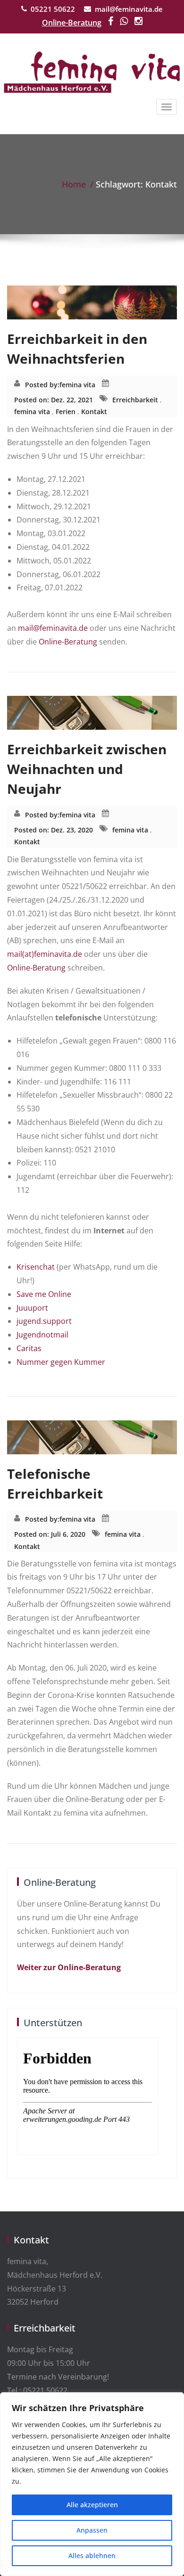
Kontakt (94, 412)
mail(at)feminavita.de (45, 954)
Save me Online (44, 1294)
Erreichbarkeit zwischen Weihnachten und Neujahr (87, 769)
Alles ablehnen (92, 2556)
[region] (92, 2484)
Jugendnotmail (42, 1335)
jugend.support (44, 1321)
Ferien (66, 412)
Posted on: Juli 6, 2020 (50, 1534)
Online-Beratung (72, 23)
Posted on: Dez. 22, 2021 (54, 400)
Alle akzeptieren (92, 2505)
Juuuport (32, 1308)
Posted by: (42, 385)
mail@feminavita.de (129, 9)
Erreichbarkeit (135, 400)
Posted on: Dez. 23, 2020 (54, 830)
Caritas (29, 1348)
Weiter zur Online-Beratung (69, 1967)
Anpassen (92, 2530)
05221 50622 (53, 9)
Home (74, 184)
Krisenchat (36, 1267)
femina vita (77, 385)
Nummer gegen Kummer (61, 1362)
